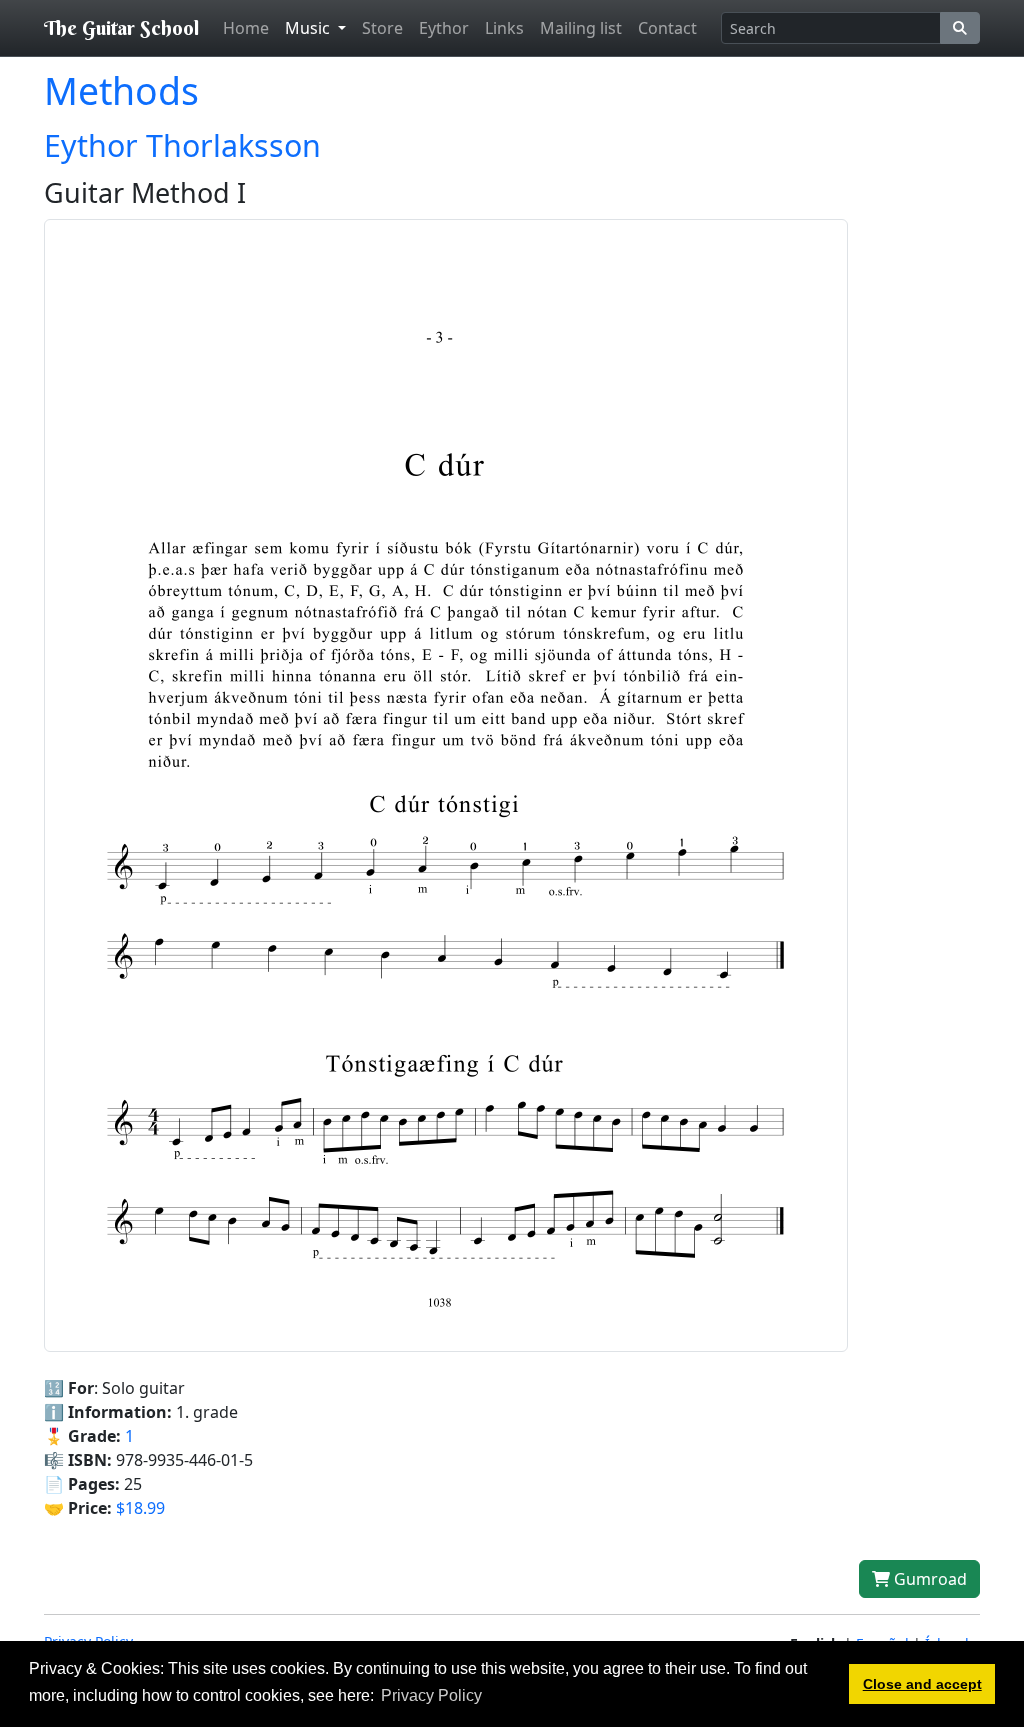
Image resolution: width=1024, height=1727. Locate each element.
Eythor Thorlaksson (182, 145)
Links (504, 28)
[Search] (960, 28)
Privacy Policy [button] (431, 1695)
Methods (121, 90)
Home (246, 28)
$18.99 (140, 1508)
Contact (667, 28)
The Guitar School (121, 27)
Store (382, 28)
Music (309, 28)
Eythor (444, 28)
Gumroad (928, 1579)
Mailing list (581, 28)
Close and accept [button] (922, 1684)
